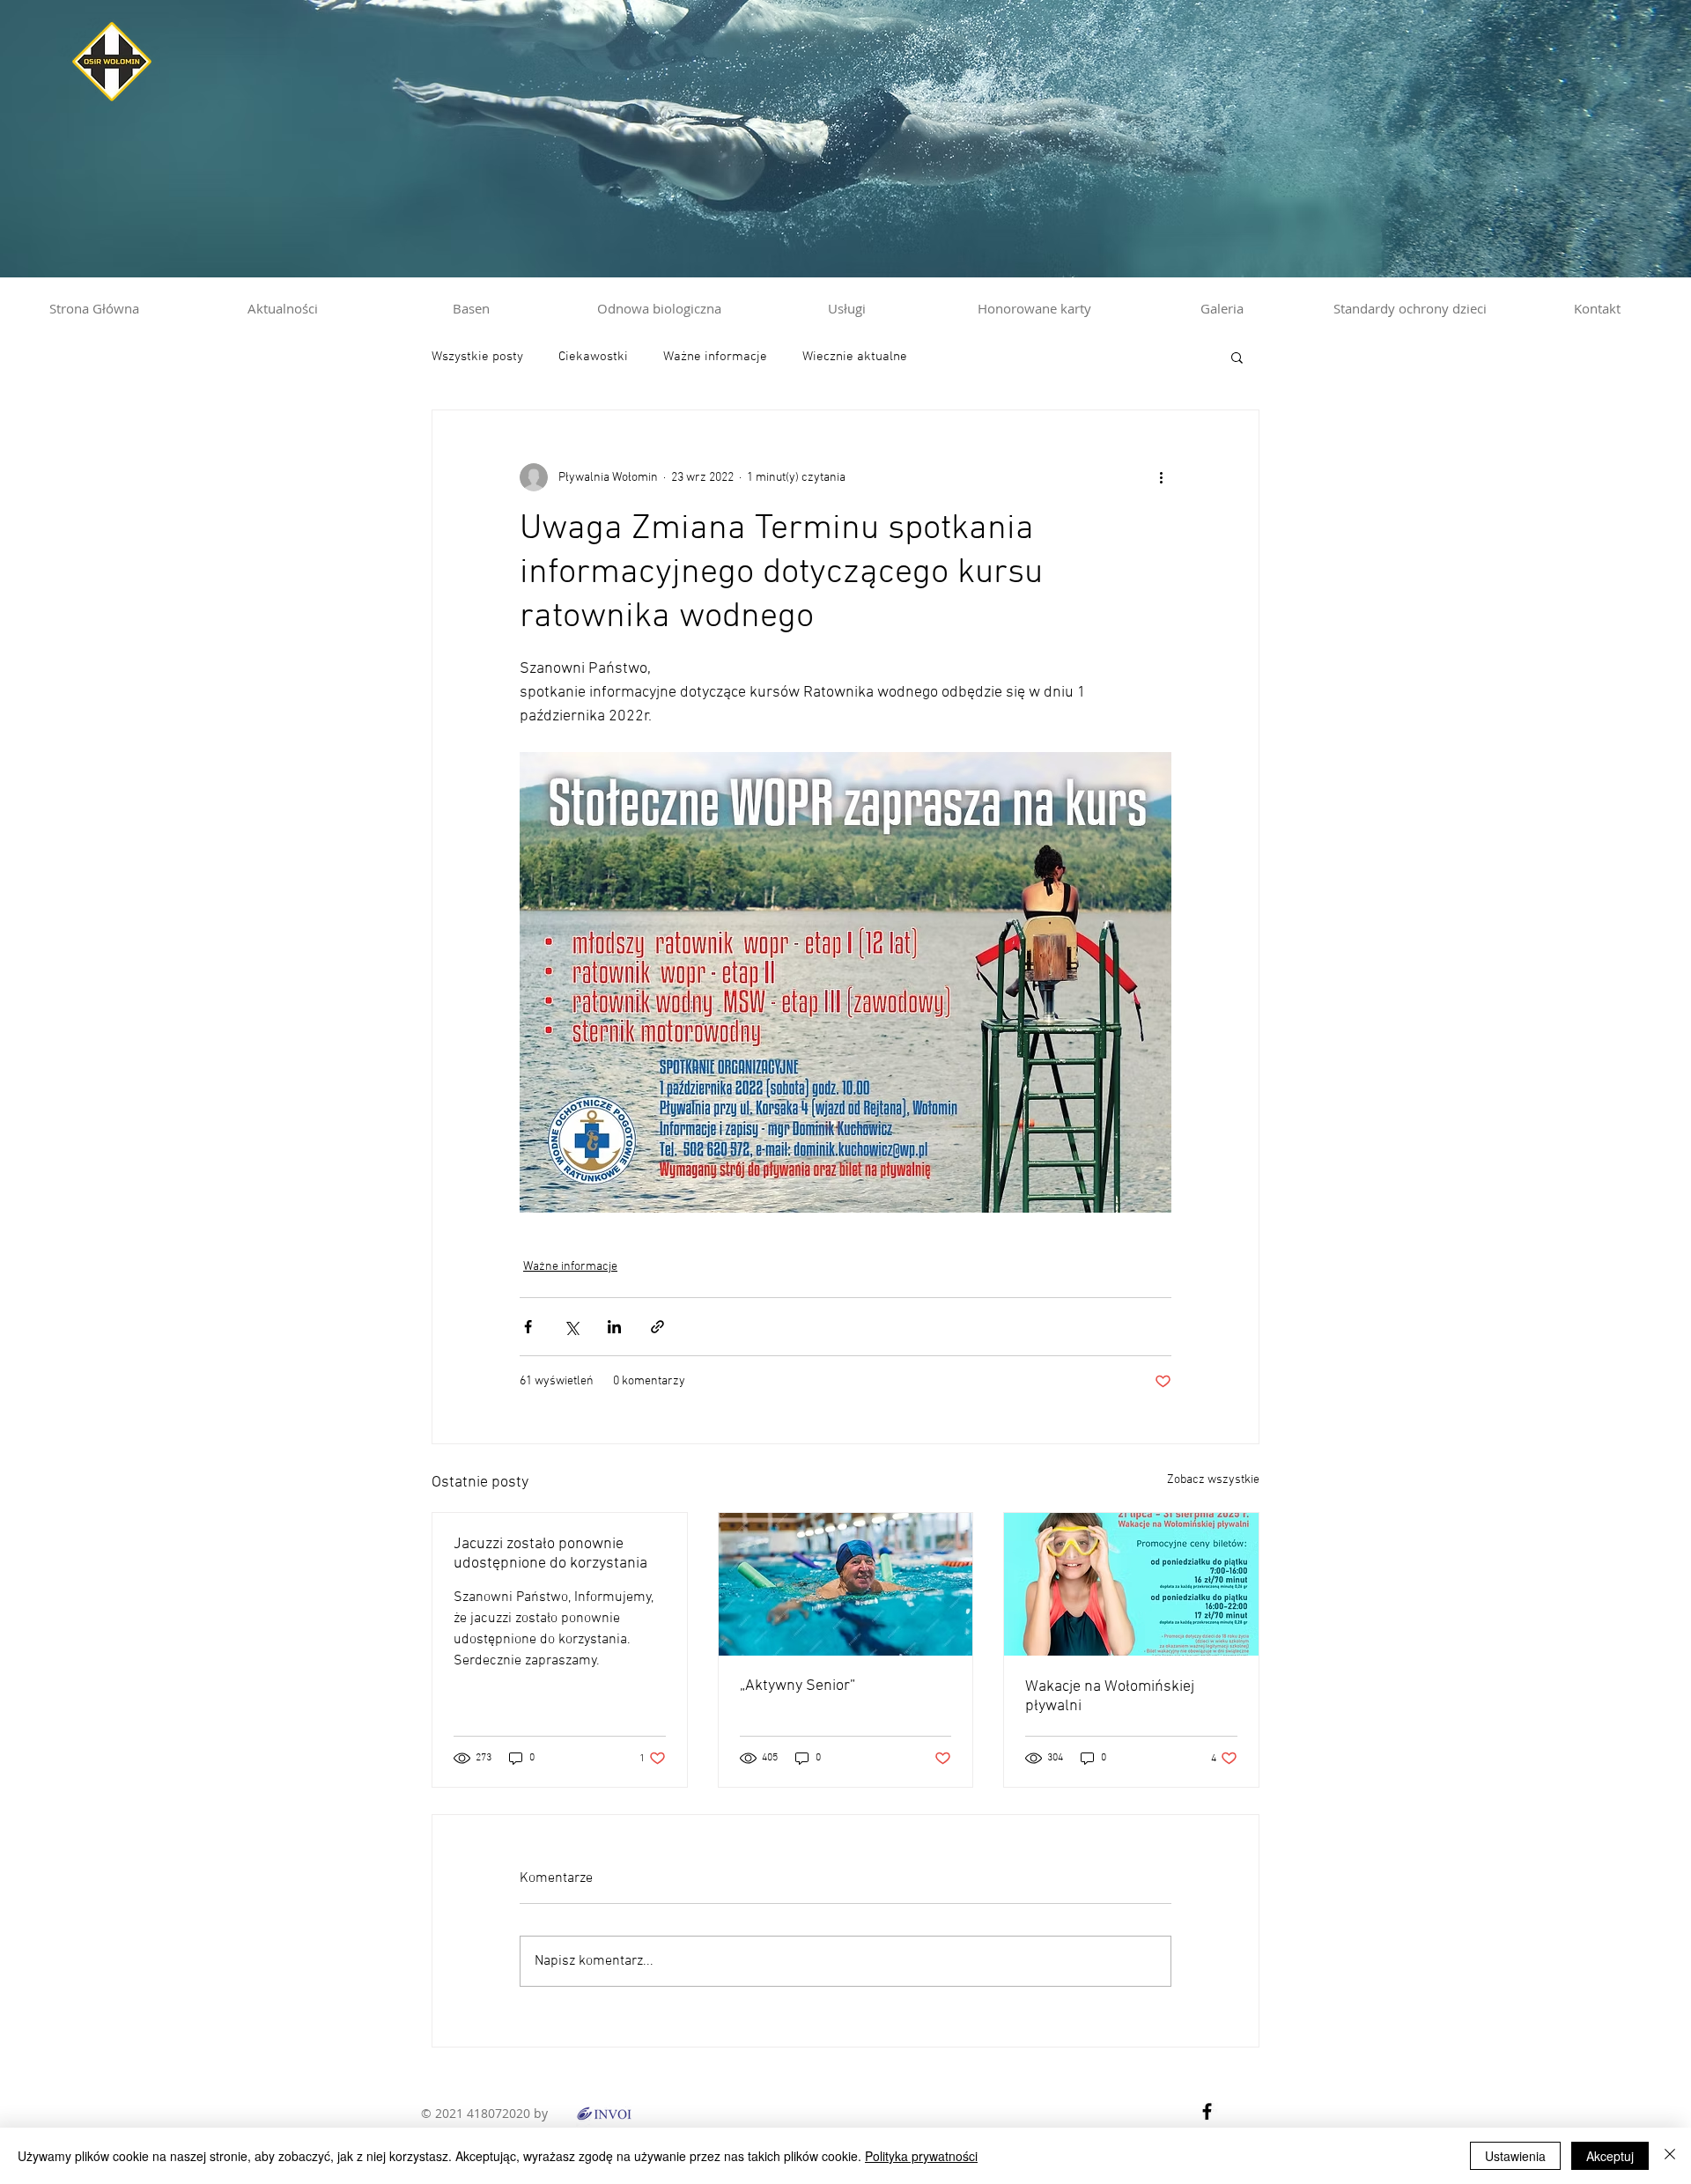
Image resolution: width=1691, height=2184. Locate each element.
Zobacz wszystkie (1213, 1480)
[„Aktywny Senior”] (846, 1584)
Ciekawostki (593, 357)
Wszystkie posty (477, 357)
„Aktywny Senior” (798, 1686)
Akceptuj (1610, 2156)
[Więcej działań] (1161, 477)
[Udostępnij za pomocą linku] (657, 1327)
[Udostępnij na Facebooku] (528, 1327)
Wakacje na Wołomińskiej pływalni (1110, 1697)
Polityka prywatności (921, 2156)
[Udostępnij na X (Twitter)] (571, 1327)
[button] (1237, 357)
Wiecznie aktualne (855, 357)
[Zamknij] (1670, 2156)
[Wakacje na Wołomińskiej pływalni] (1131, 1584)
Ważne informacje (715, 357)
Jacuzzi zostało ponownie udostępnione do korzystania (550, 1554)
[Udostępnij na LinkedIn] (614, 1327)
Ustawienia (1515, 2156)
